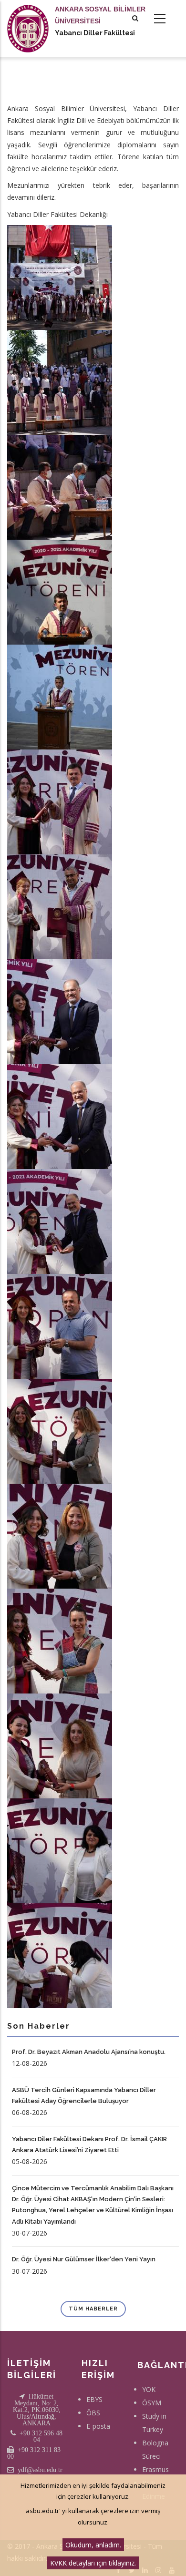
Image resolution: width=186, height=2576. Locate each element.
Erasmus (155, 2469)
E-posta (98, 2426)
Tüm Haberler (93, 2309)
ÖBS (93, 2413)
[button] (60, 276)
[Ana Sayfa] (28, 19)
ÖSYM (152, 2403)
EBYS (94, 2399)
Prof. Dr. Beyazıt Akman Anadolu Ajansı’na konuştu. (89, 2052)
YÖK (149, 2389)
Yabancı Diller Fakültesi (95, 33)
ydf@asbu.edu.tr (40, 2470)
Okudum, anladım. (93, 2545)
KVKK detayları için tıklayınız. (93, 2563)
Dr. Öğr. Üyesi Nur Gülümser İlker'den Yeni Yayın (84, 2259)
